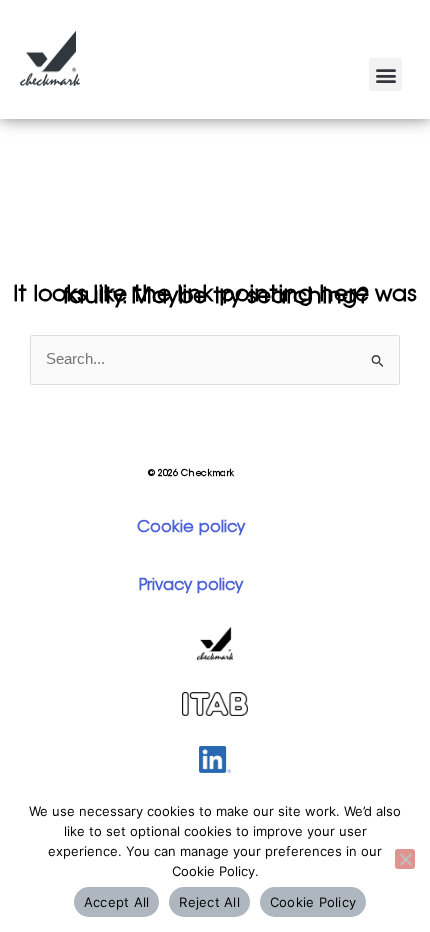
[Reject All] (405, 859)
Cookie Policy (313, 902)
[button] (385, 74)
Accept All (117, 902)
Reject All (209, 902)
